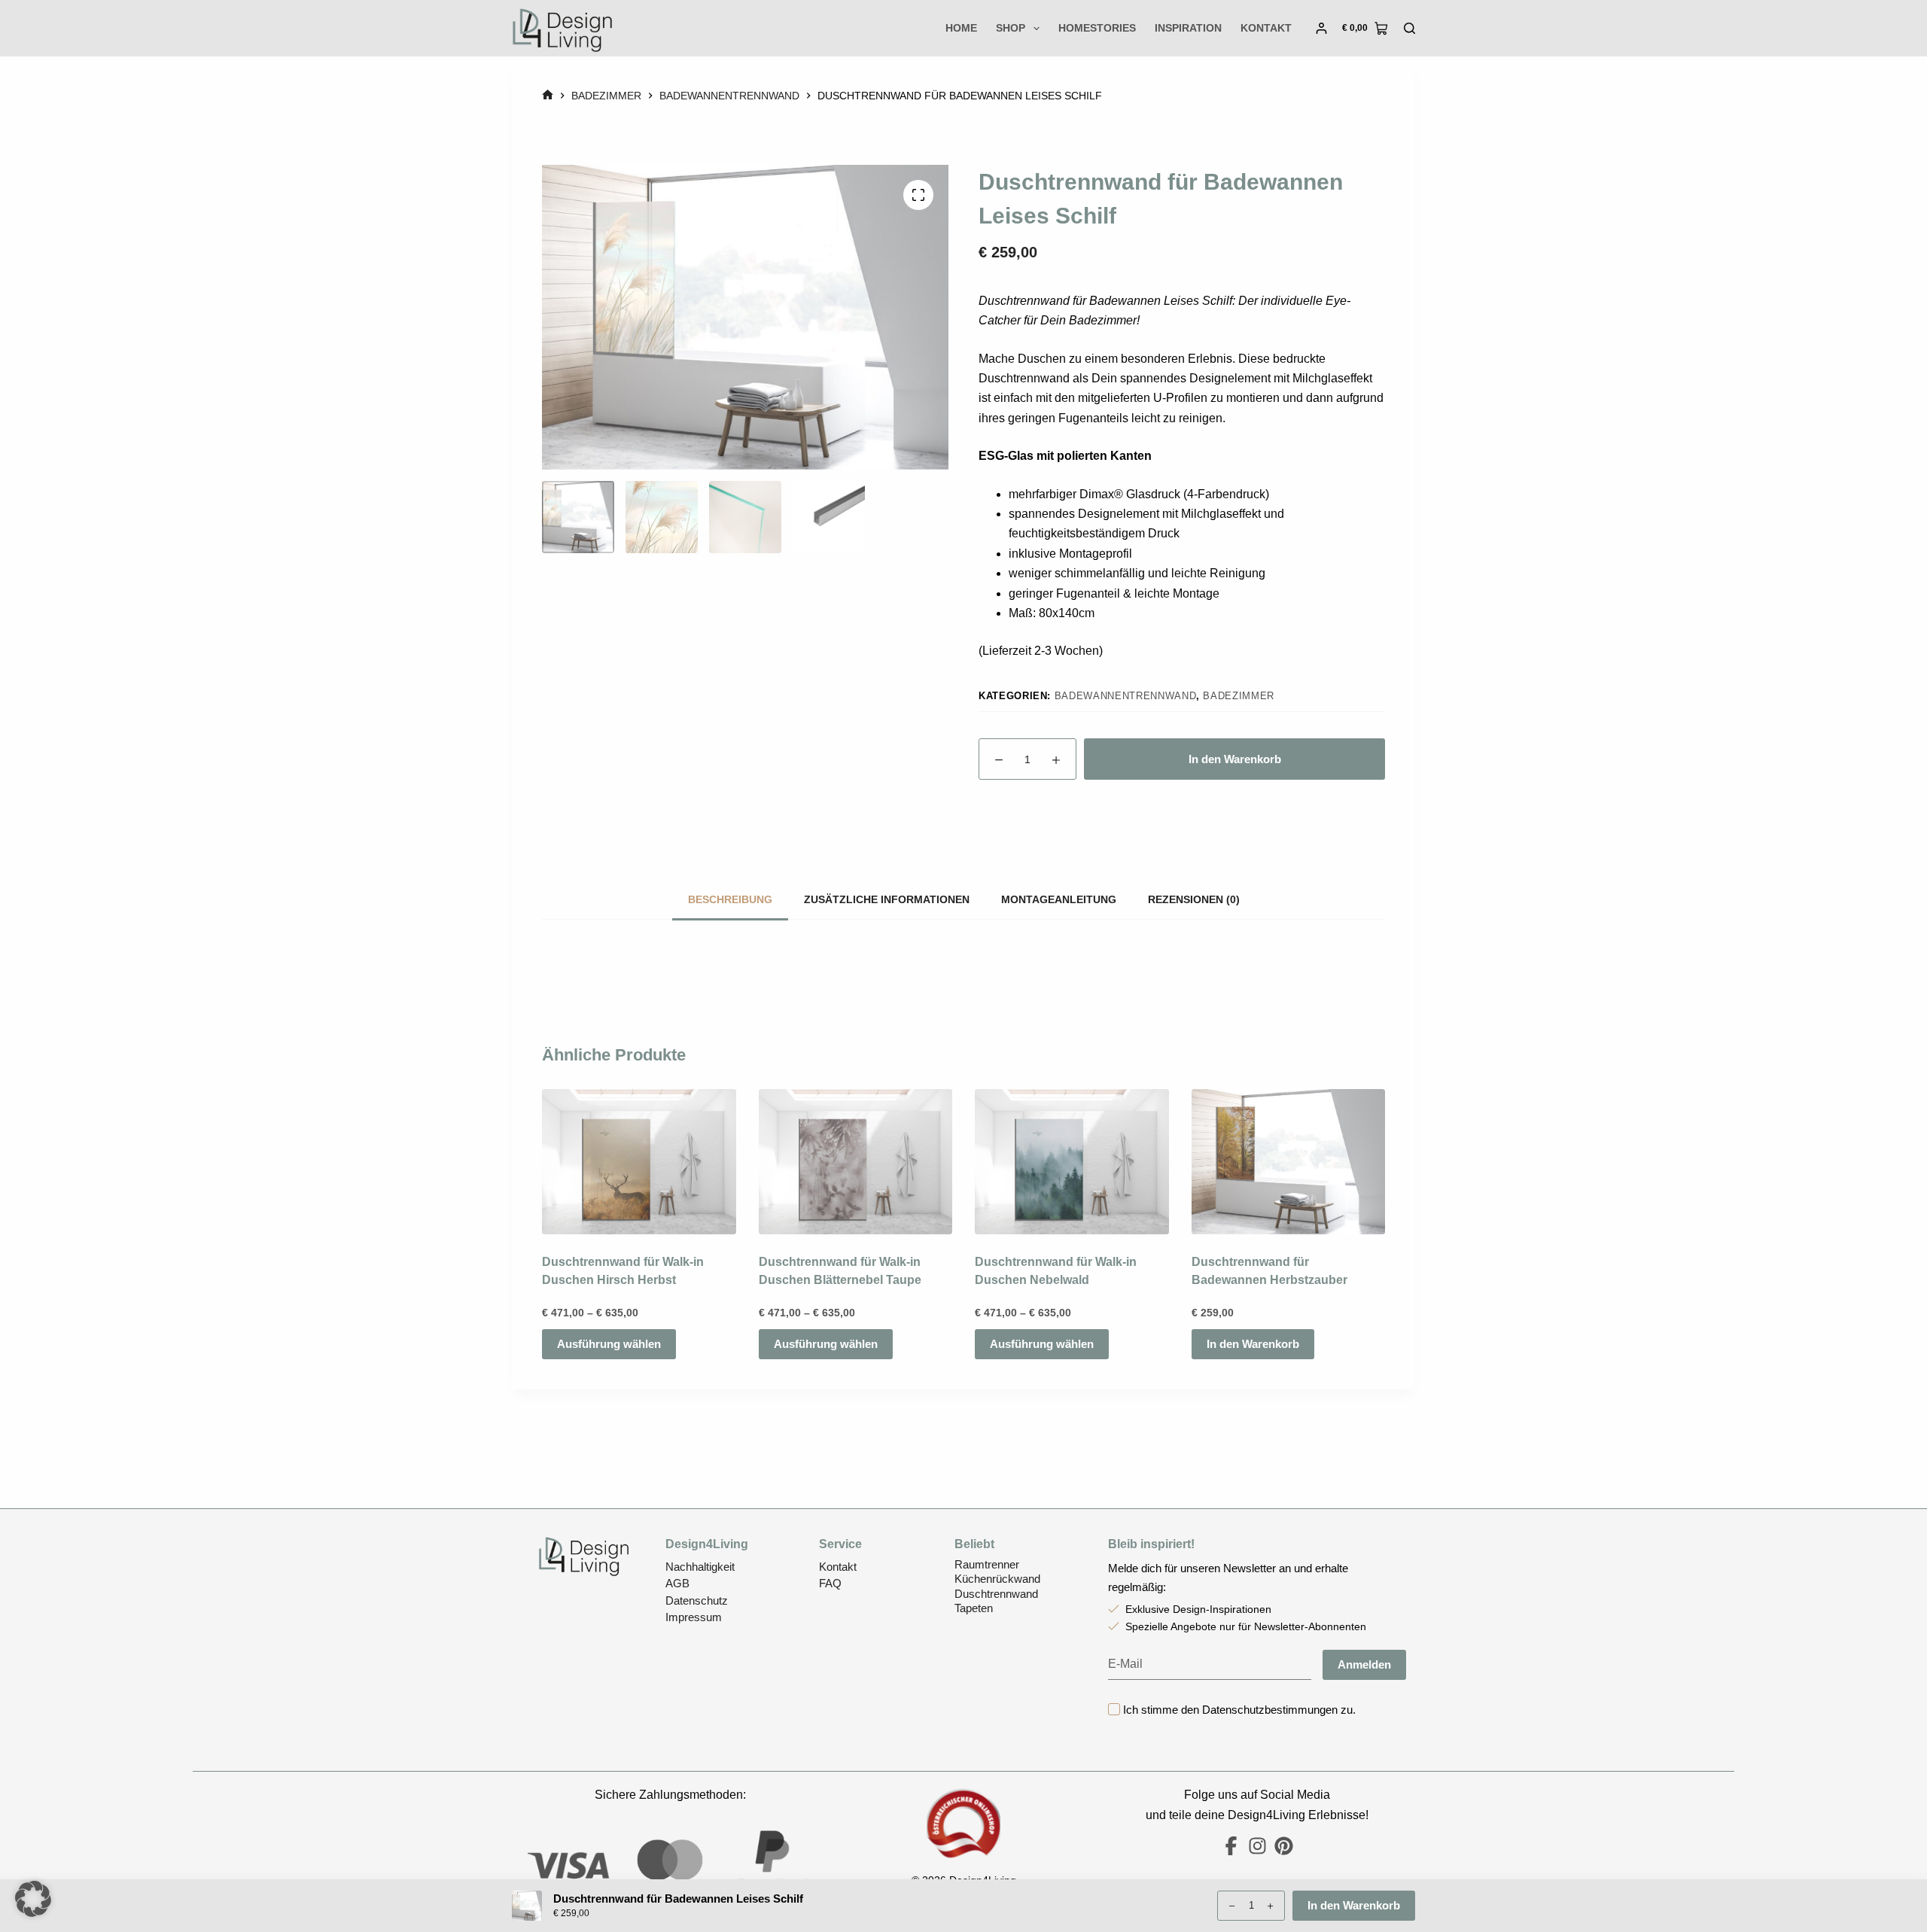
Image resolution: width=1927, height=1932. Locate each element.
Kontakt (1266, 28)
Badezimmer (1239, 696)
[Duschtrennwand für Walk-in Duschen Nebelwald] (1072, 1162)
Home (961, 28)
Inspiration (1188, 28)
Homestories (1097, 28)
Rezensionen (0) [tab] (1194, 899)
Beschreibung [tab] (730, 899)
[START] (548, 96)
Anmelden (1364, 1664)
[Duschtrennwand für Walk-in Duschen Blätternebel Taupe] (856, 1162)
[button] (33, 1899)
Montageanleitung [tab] (1059, 899)
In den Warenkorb (1235, 759)
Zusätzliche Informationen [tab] (887, 899)
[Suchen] (1409, 28)
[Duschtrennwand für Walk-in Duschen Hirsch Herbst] (639, 1162)
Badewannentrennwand (1125, 696)
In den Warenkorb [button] (1253, 1344)
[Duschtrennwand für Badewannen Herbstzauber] (1289, 1162)
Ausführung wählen (609, 1344)
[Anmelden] (1321, 28)
